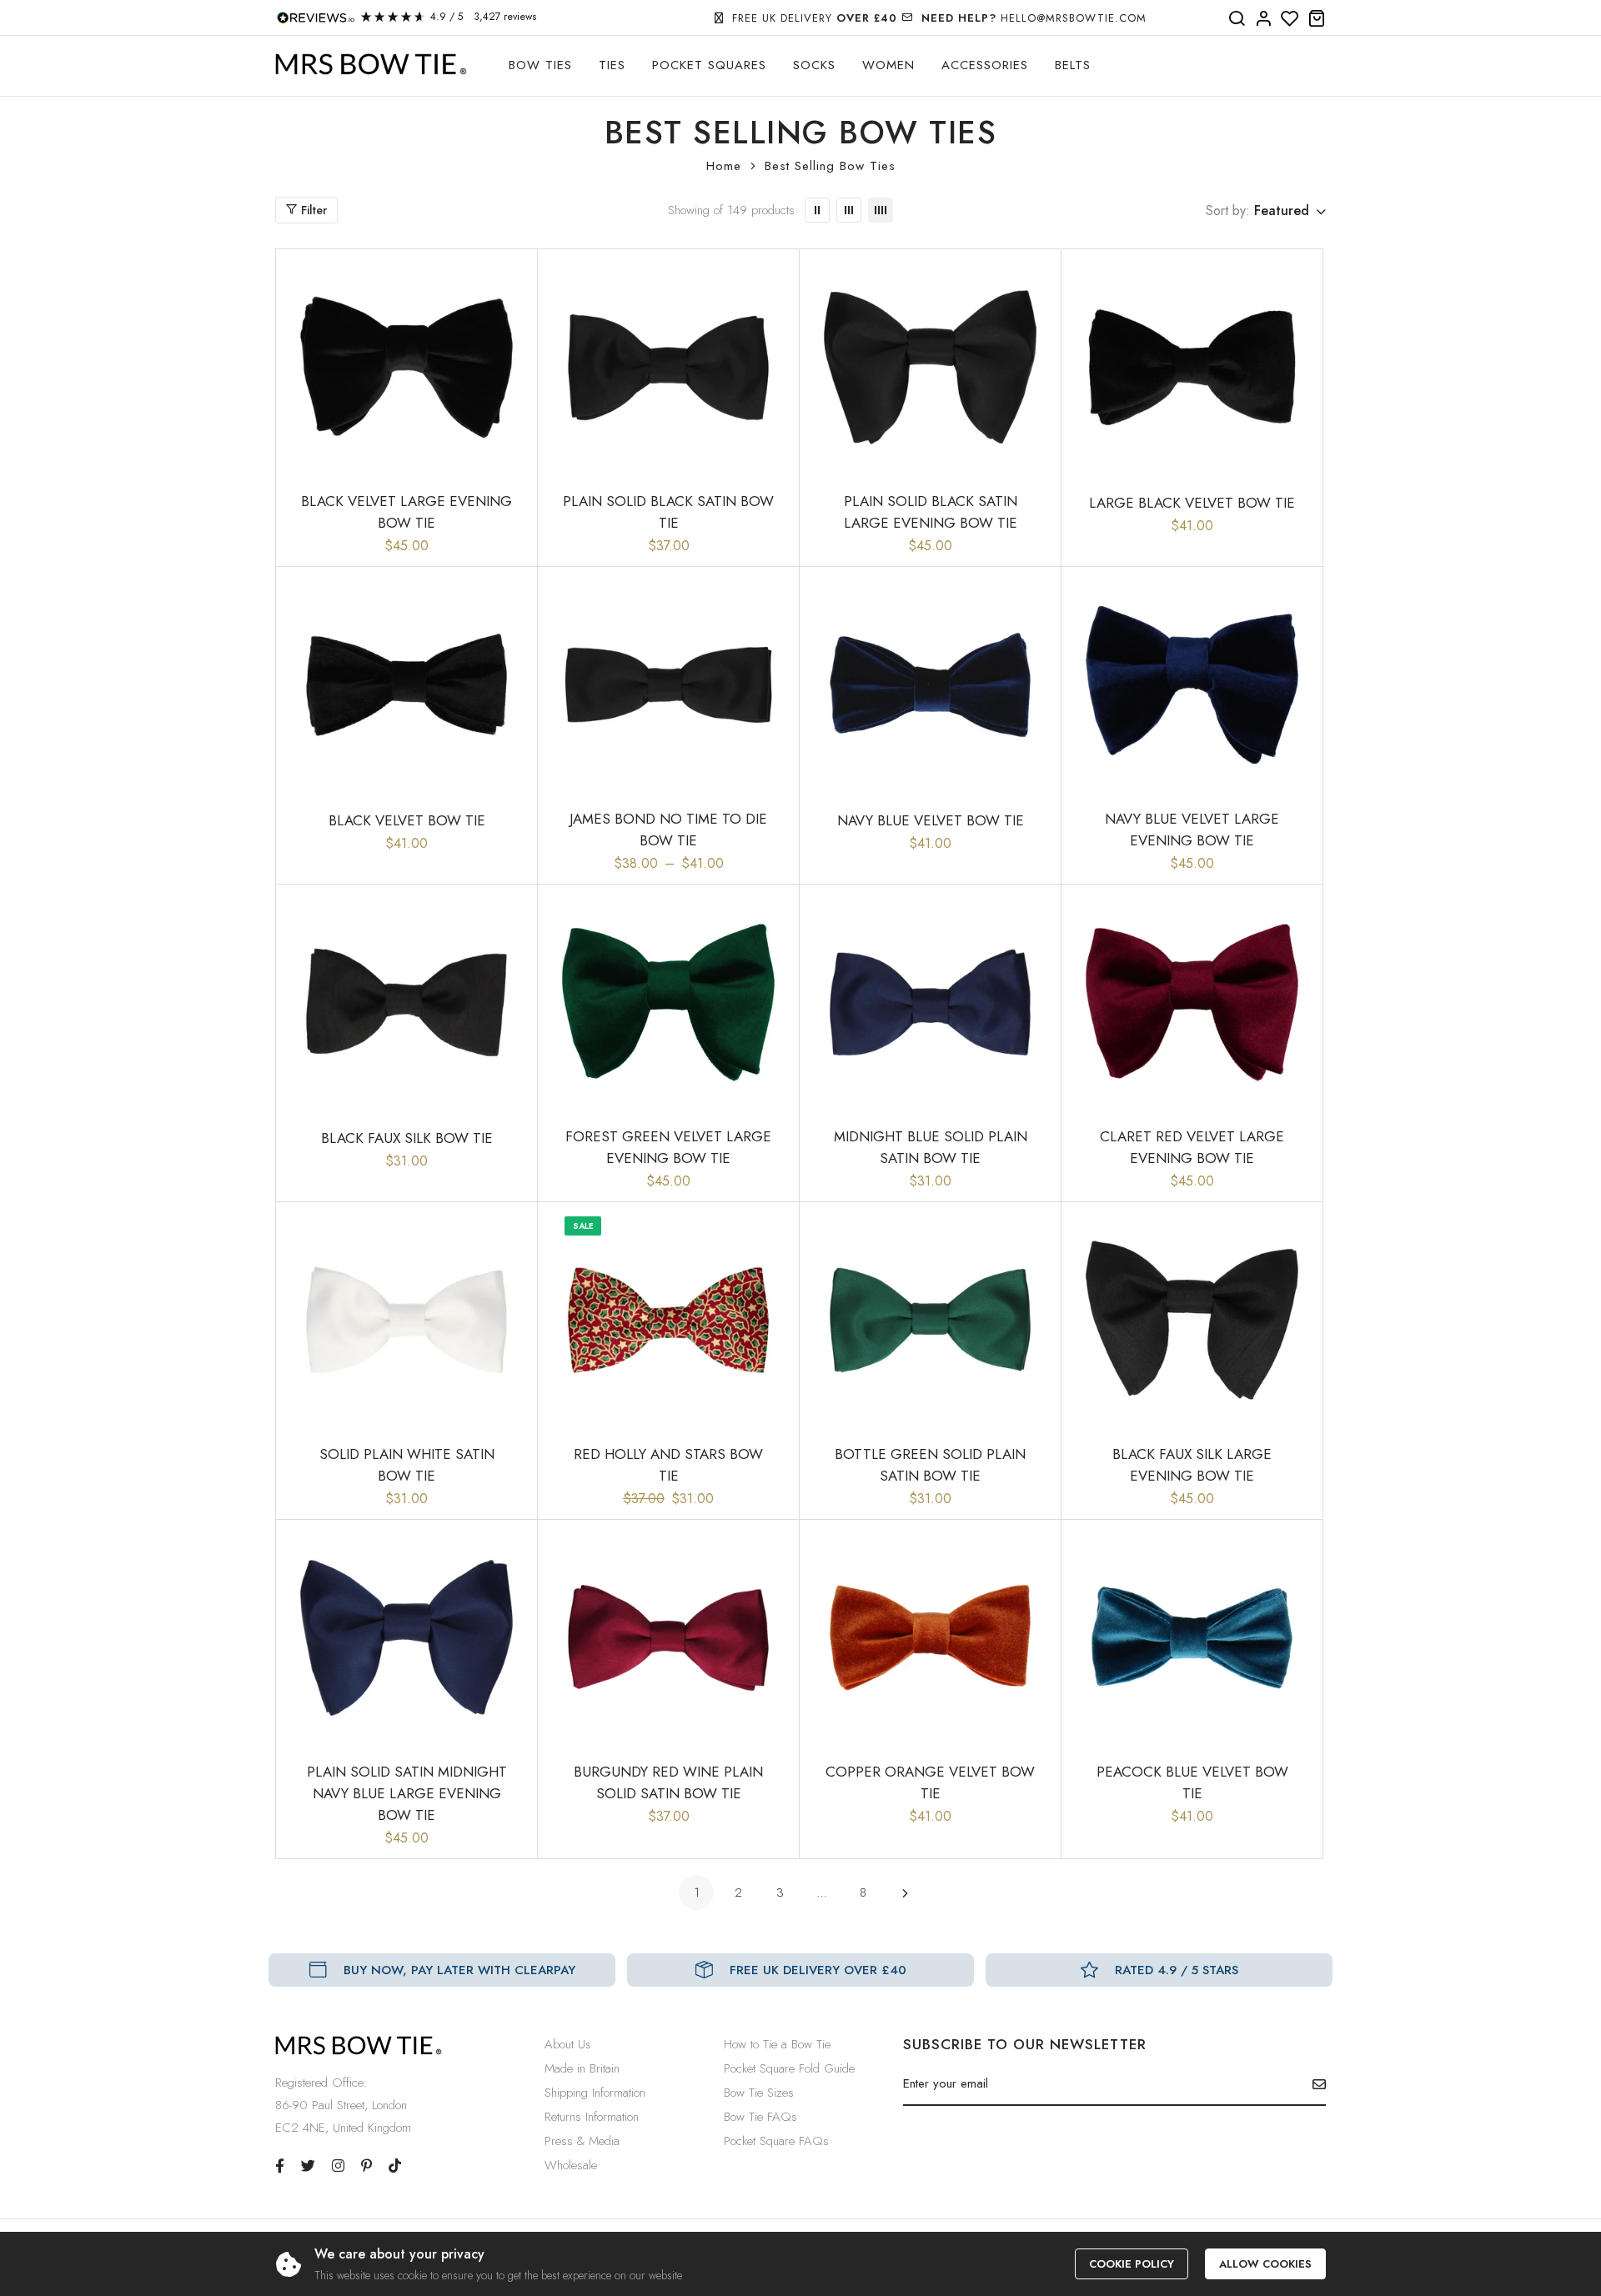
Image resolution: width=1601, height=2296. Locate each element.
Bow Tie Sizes (759, 2093)
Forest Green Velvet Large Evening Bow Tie (668, 1147)
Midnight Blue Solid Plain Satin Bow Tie (931, 1147)
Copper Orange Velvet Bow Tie (930, 1782)
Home (724, 166)
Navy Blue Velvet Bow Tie (931, 820)
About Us (568, 2044)
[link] (817, 210)
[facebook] (280, 2166)
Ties (612, 65)
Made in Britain (582, 2068)
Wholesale (571, 2165)
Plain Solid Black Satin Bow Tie (668, 512)
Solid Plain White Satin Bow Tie (407, 1465)
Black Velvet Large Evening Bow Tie (407, 512)
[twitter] (308, 2166)
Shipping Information (595, 2093)
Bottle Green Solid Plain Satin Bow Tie (930, 1465)
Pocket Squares (709, 65)
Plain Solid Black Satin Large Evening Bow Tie (931, 512)
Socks (814, 65)
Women (888, 65)
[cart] (1317, 19)
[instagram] (338, 2166)
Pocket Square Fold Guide (789, 2068)
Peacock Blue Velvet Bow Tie (1192, 1782)
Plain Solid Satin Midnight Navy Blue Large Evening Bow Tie (407, 1793)
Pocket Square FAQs (776, 2141)
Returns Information (592, 2117)
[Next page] (905, 1892)
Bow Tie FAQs (760, 2117)
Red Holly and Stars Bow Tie (668, 1465)
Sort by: (1228, 211)
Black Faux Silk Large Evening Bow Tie (1192, 1465)
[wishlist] (1290, 19)
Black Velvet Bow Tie (407, 820)
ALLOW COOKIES (1265, 2264)
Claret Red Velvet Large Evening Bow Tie (1192, 1147)
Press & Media (582, 2141)
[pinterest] (366, 2166)
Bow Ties (540, 65)
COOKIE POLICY (1132, 2264)
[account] (1263, 19)
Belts (1073, 65)
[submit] (1313, 2084)
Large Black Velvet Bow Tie (1192, 503)
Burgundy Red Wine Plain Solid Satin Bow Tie (668, 1782)
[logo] (371, 65)
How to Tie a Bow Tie (777, 2044)
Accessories (985, 65)
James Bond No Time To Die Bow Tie (668, 830)
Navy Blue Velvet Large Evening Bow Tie (1192, 830)
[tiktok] (395, 2166)
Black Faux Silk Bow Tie (407, 1138)
